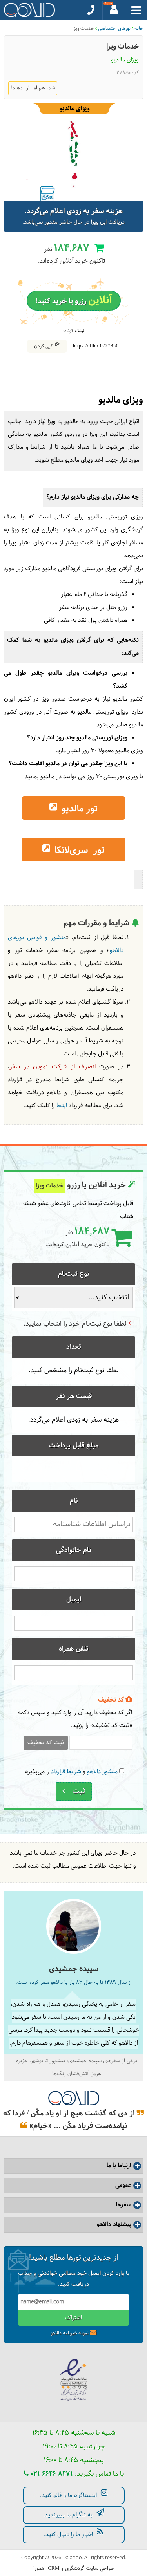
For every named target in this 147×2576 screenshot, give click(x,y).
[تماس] (91, 10)
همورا (39, 2569)
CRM (54, 2568)
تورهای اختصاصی (114, 29)
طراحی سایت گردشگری (89, 2569)
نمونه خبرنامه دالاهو (70, 2333)
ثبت (78, 1791)
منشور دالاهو (102, 1772)
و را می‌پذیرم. (70, 1772)
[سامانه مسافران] (114, 10)
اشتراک (73, 2318)
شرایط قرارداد (66, 1772)
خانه (139, 29)
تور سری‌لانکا (78, 851)
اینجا (62, 1106)
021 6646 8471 (51, 2474)
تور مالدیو (78, 809)
